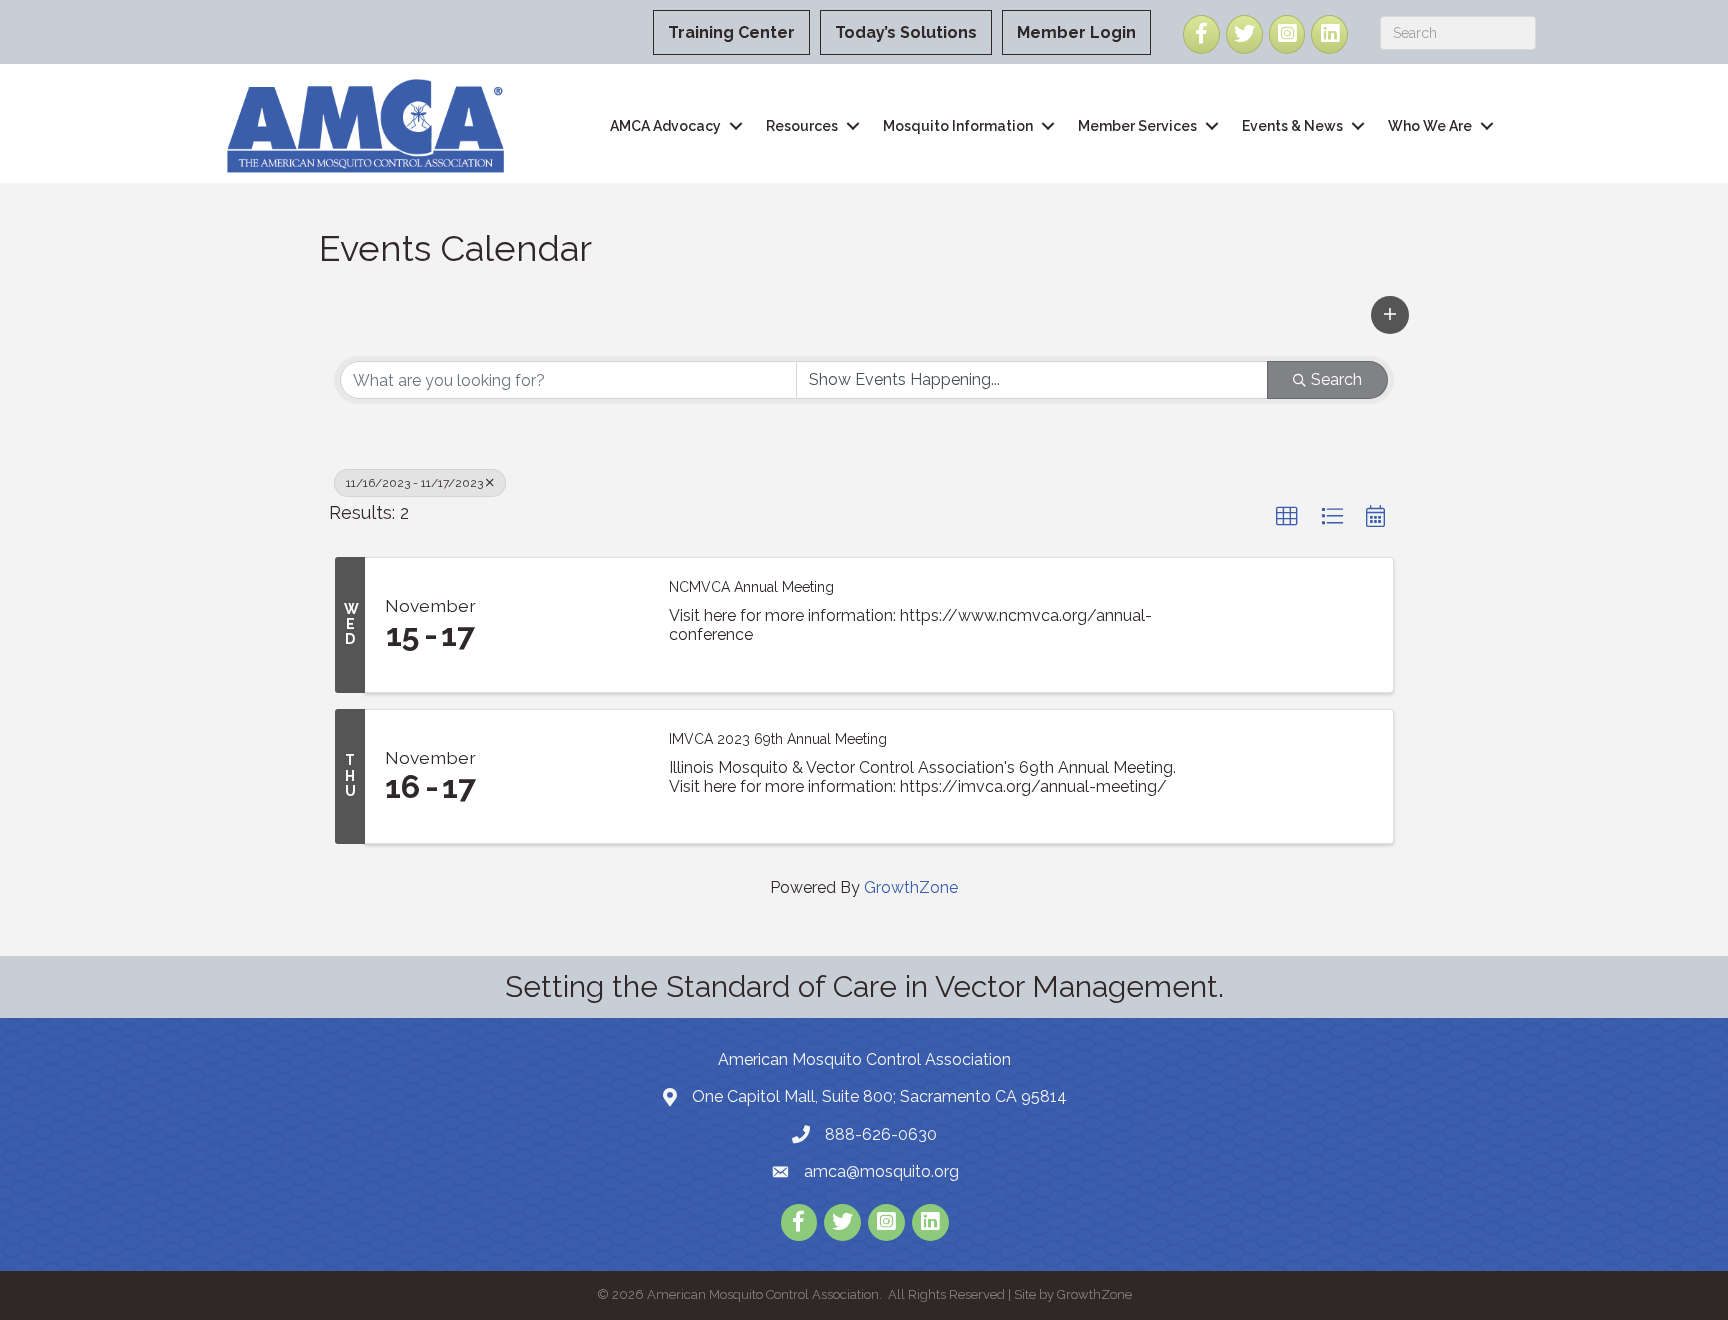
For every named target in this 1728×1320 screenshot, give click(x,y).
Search (1336, 379)
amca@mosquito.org (881, 1171)
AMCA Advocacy (665, 126)
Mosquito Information (958, 126)
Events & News (1292, 126)
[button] (1390, 315)
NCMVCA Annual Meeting (751, 587)
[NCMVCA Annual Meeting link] (572, 625)
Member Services (1137, 126)
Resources (802, 126)
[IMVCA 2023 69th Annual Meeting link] (572, 777)
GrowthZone (911, 887)
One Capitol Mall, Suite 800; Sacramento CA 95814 (879, 1096)
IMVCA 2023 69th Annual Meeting (778, 739)
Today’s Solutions (906, 32)
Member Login (1076, 32)
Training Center (731, 32)
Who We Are (1430, 126)
